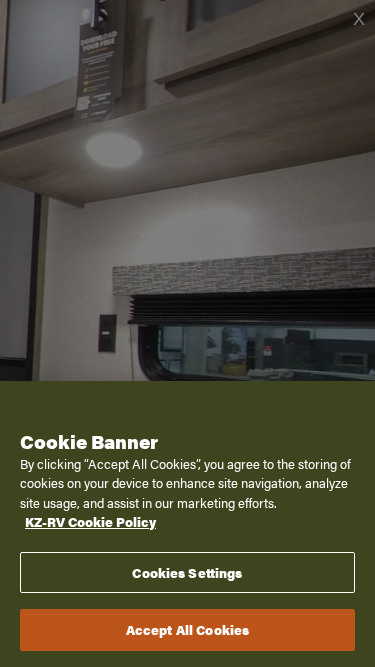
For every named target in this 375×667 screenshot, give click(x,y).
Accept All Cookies (187, 629)
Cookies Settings (187, 572)
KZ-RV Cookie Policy (90, 521)
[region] (187, 524)
